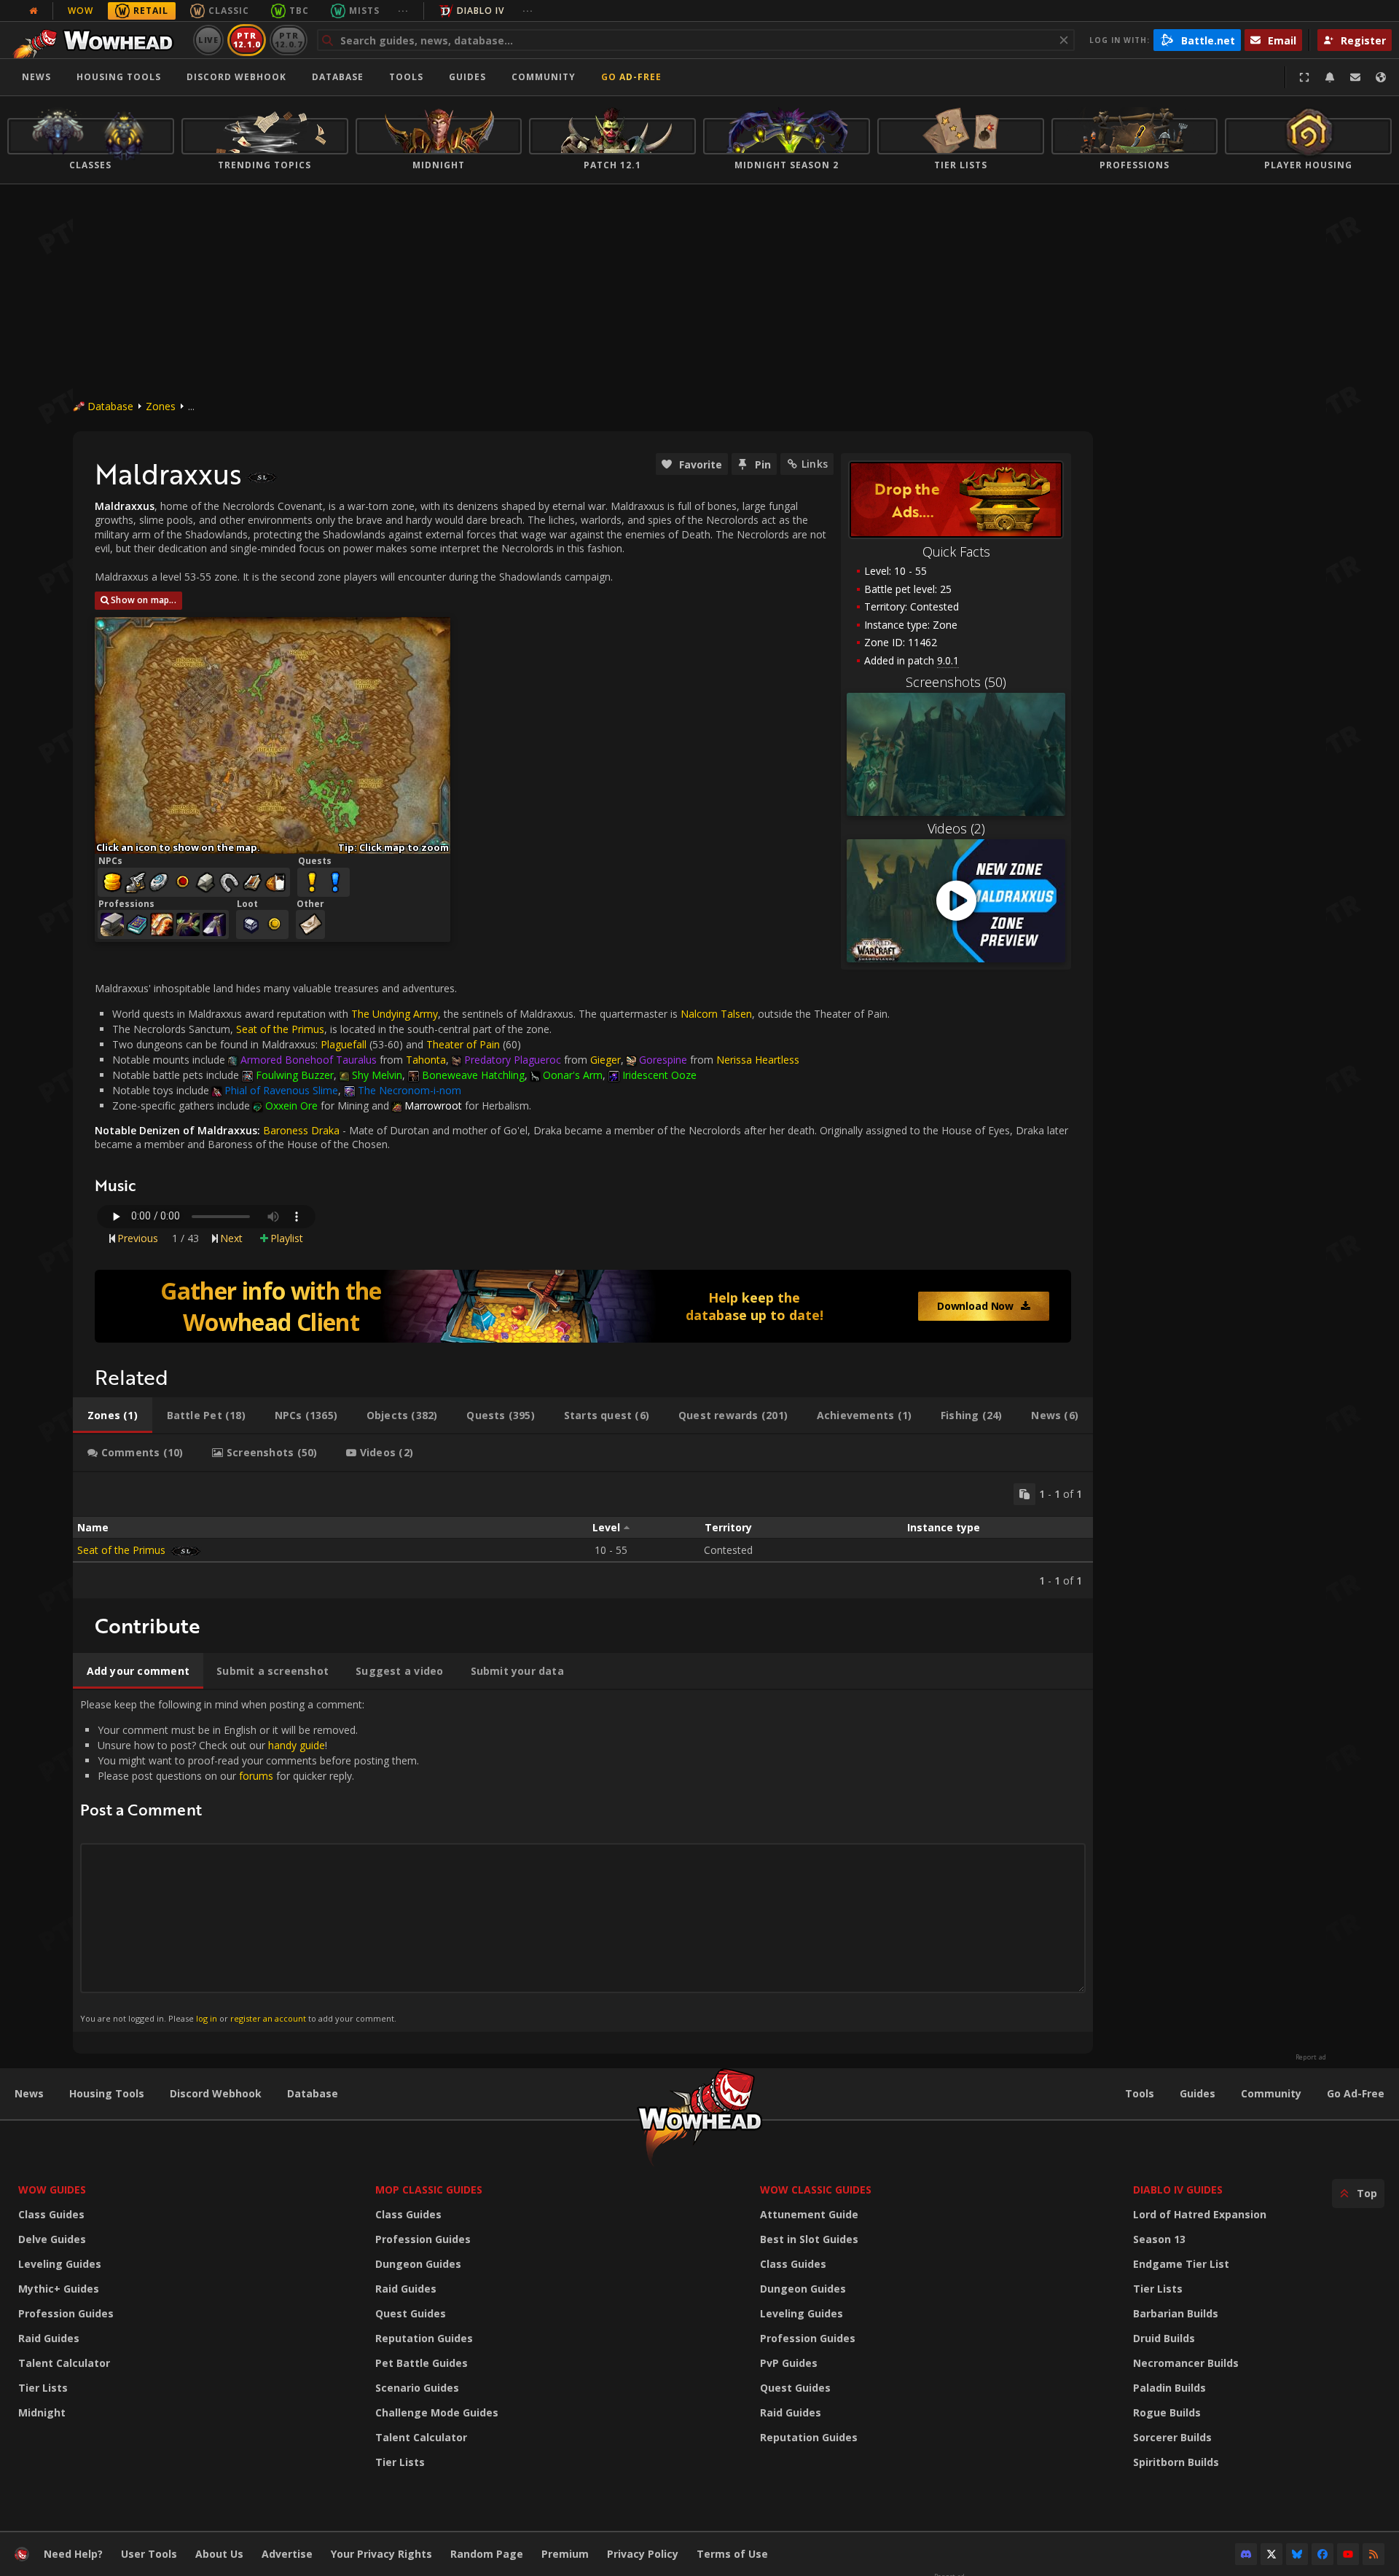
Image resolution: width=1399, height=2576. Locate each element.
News (36, 77)
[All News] (34, 11)
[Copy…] (1024, 1494)
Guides (467, 77)
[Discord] (1246, 2554)
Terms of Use (732, 2554)
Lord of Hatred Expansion (1200, 2214)
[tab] (113, 1415)
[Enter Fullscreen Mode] (1304, 77)
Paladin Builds (1169, 2388)
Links (815, 464)
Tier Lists (43, 2388)
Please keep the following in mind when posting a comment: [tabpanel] (250, 1860)
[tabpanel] (583, 1535)
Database (338, 77)
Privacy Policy (643, 2554)
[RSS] (1373, 2554)
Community (544, 77)
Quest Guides (411, 2313)
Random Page (487, 2554)
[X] (1271, 2554)
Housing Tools (107, 2093)
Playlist (287, 1238)
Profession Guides (66, 2313)
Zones (161, 406)
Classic (229, 11)
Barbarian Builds (1176, 2313)
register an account (268, 2018)
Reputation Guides (424, 2338)
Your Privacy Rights (381, 2554)
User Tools (149, 2554)
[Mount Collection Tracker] (583, 1306)
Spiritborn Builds (1176, 2462)
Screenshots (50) (956, 682)
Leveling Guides (60, 2264)
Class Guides (51, 2214)
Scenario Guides (417, 2388)
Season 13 (1159, 2239)
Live (209, 40)
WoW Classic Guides (816, 2190)
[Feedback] (1355, 77)
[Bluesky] (1297, 2554)
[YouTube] (1348, 2554)
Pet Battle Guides (422, 2363)
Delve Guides (52, 2239)
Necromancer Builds (1186, 2363)
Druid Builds (1164, 2338)
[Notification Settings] (1330, 77)
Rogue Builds (1167, 2412)
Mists (364, 11)
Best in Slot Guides (809, 2239)
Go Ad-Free (631, 77)
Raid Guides (49, 2338)
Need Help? (73, 2554)
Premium (565, 2554)
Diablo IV (481, 11)
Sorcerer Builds (1172, 2437)
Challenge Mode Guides (437, 2412)
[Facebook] (1322, 2554)
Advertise (287, 2554)
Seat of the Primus (280, 1029)
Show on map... (144, 600)
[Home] (97, 40)
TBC (299, 11)
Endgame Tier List (1181, 2264)
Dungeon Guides (418, 2264)
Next (231, 1238)
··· (403, 11)
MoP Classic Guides (429, 2190)
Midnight (42, 2412)
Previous (138, 1238)
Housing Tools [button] (119, 77)
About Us (219, 2554)
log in (207, 2018)
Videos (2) (956, 828)
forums (256, 1776)
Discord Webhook (236, 77)
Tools (1140, 2093)
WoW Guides (52, 2190)
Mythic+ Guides (59, 2289)
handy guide (297, 1745)
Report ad (1311, 2057)
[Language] (1381, 77)
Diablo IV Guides (1178, 2190)
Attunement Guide (809, 2214)
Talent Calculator (64, 2363)
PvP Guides (789, 2363)
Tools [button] (406, 77)
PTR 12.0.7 (288, 40)
